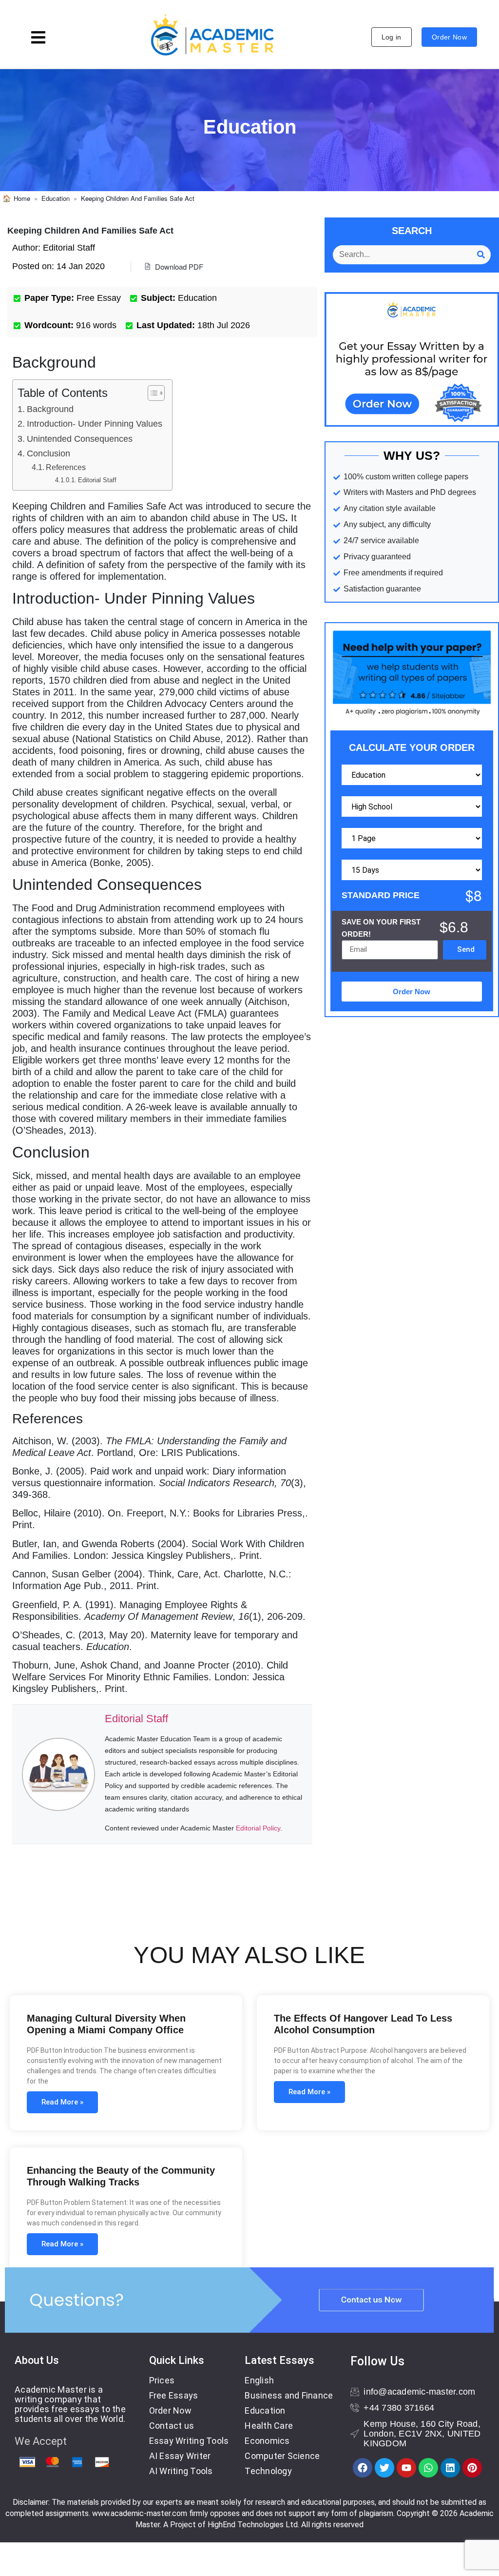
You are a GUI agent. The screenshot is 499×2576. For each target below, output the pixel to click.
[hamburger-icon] (38, 39)
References (66, 467)
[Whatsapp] (428, 2468)
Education (56, 198)
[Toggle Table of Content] (151, 393)
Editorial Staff (97, 480)
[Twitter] (384, 2468)
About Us (37, 2360)
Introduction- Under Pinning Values (95, 424)
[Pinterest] (472, 2468)
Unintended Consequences (80, 439)
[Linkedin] (450, 2468)
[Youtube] (406, 2468)
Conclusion (48, 453)
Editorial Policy (258, 1828)
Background (50, 409)
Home (22, 198)
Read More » (62, 2102)
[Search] (481, 255)
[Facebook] (363, 2468)
